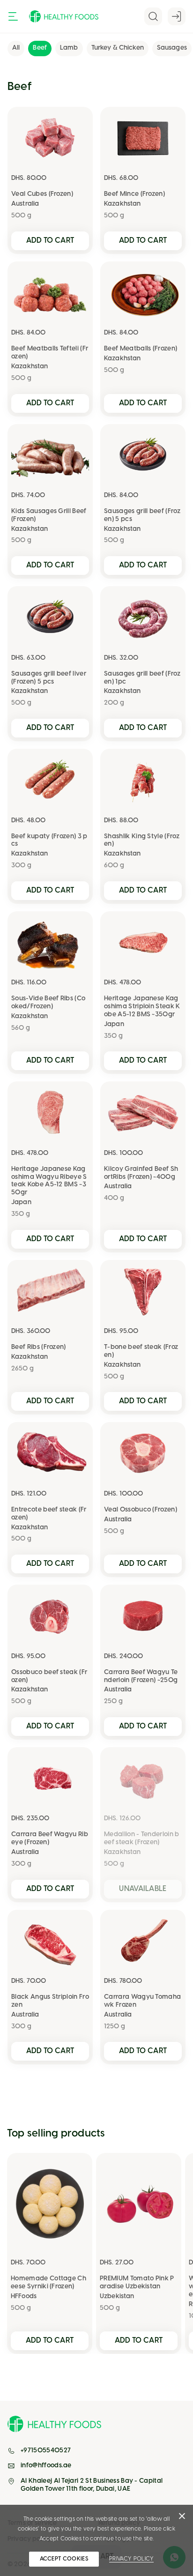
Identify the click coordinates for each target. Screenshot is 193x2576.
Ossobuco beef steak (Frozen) (49, 1676)
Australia (25, 204)
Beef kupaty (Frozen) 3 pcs (49, 841)
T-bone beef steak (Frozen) (141, 1351)
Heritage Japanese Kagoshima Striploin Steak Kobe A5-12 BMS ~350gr (142, 1007)
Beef (40, 48)
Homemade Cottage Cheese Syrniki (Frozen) (48, 2283)
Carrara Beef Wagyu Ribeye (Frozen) (50, 1839)
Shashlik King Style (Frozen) (142, 841)
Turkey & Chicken (118, 48)
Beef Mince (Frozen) (134, 194)
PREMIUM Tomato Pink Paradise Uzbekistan (137, 2283)
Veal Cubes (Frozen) (42, 194)
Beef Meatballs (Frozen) (141, 349)
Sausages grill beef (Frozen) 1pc (142, 678)
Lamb (69, 48)
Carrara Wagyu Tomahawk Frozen (142, 2001)
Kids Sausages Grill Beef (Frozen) (49, 515)
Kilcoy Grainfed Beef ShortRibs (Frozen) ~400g (141, 1173)
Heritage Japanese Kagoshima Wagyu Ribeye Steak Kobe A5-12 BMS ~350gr (49, 1181)
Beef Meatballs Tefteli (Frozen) (50, 353)
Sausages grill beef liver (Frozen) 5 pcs (49, 678)
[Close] (182, 2518)
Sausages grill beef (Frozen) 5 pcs (142, 515)
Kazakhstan (122, 204)
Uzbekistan (117, 2297)
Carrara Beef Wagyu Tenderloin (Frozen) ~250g (141, 1676)
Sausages (172, 48)
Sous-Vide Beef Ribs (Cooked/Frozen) (48, 1003)
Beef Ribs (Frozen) (39, 1347)
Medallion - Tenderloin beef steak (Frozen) (142, 1839)
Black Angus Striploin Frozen (50, 2001)
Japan (114, 1024)
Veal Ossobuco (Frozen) (141, 1510)
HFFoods (24, 2297)
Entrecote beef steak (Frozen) (49, 1514)
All (16, 48)
